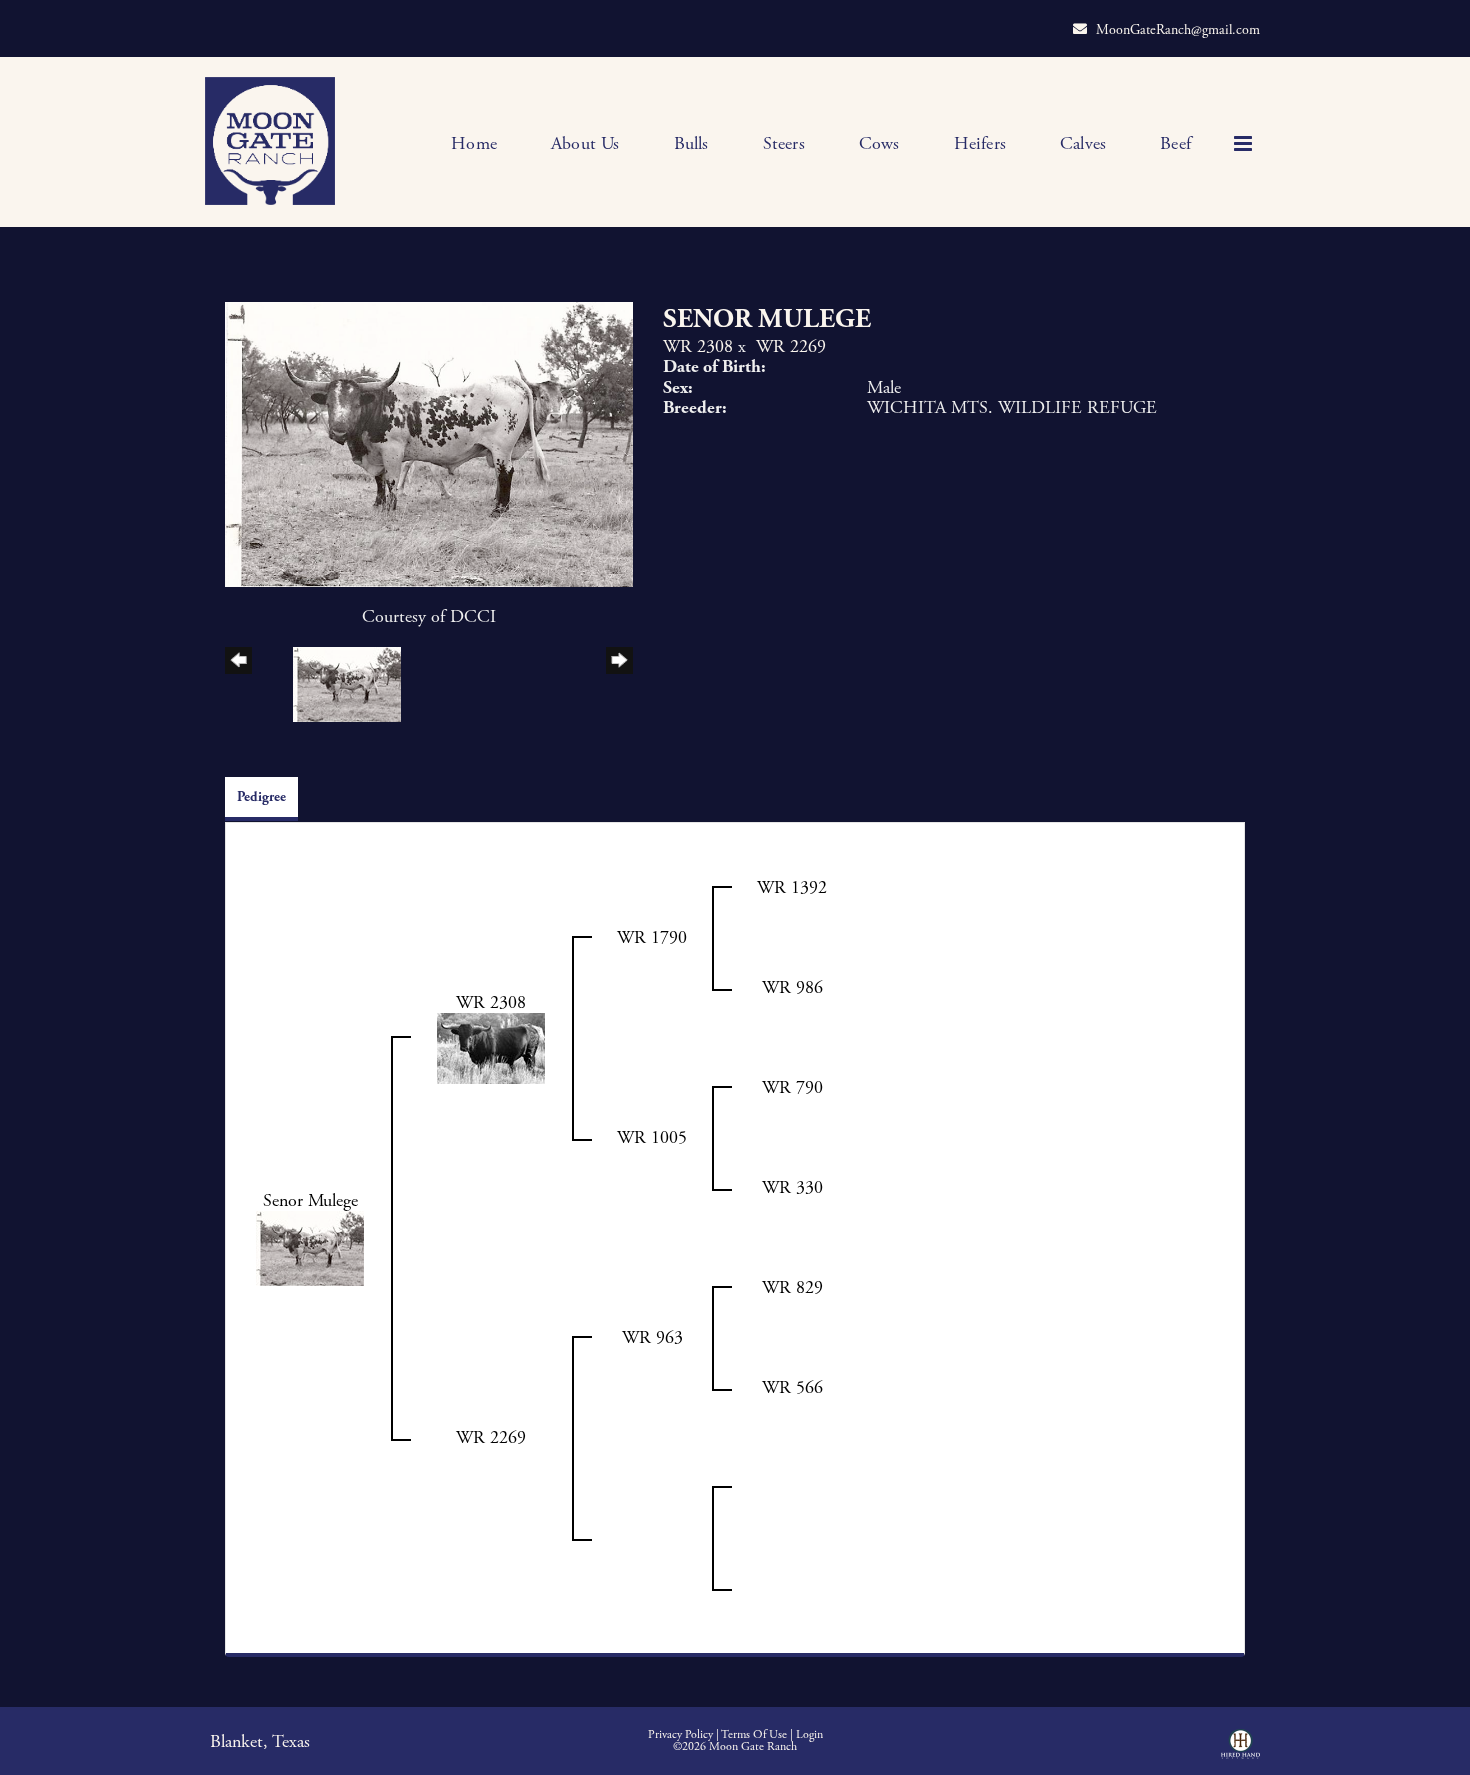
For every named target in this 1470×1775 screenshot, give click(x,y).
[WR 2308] (491, 1046)
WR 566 (792, 1387)
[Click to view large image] (429, 442)
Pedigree (261, 797)
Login (809, 1734)
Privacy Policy (680, 1734)
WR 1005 (652, 1137)
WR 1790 (652, 937)
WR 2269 (791, 346)
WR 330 (792, 1187)
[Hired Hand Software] (1240, 1751)
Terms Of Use (754, 1734)
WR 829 (792, 1287)
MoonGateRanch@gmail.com (1178, 30)
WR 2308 (698, 346)
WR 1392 (792, 887)
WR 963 (652, 1337)
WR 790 (792, 1087)
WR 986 (792, 987)
